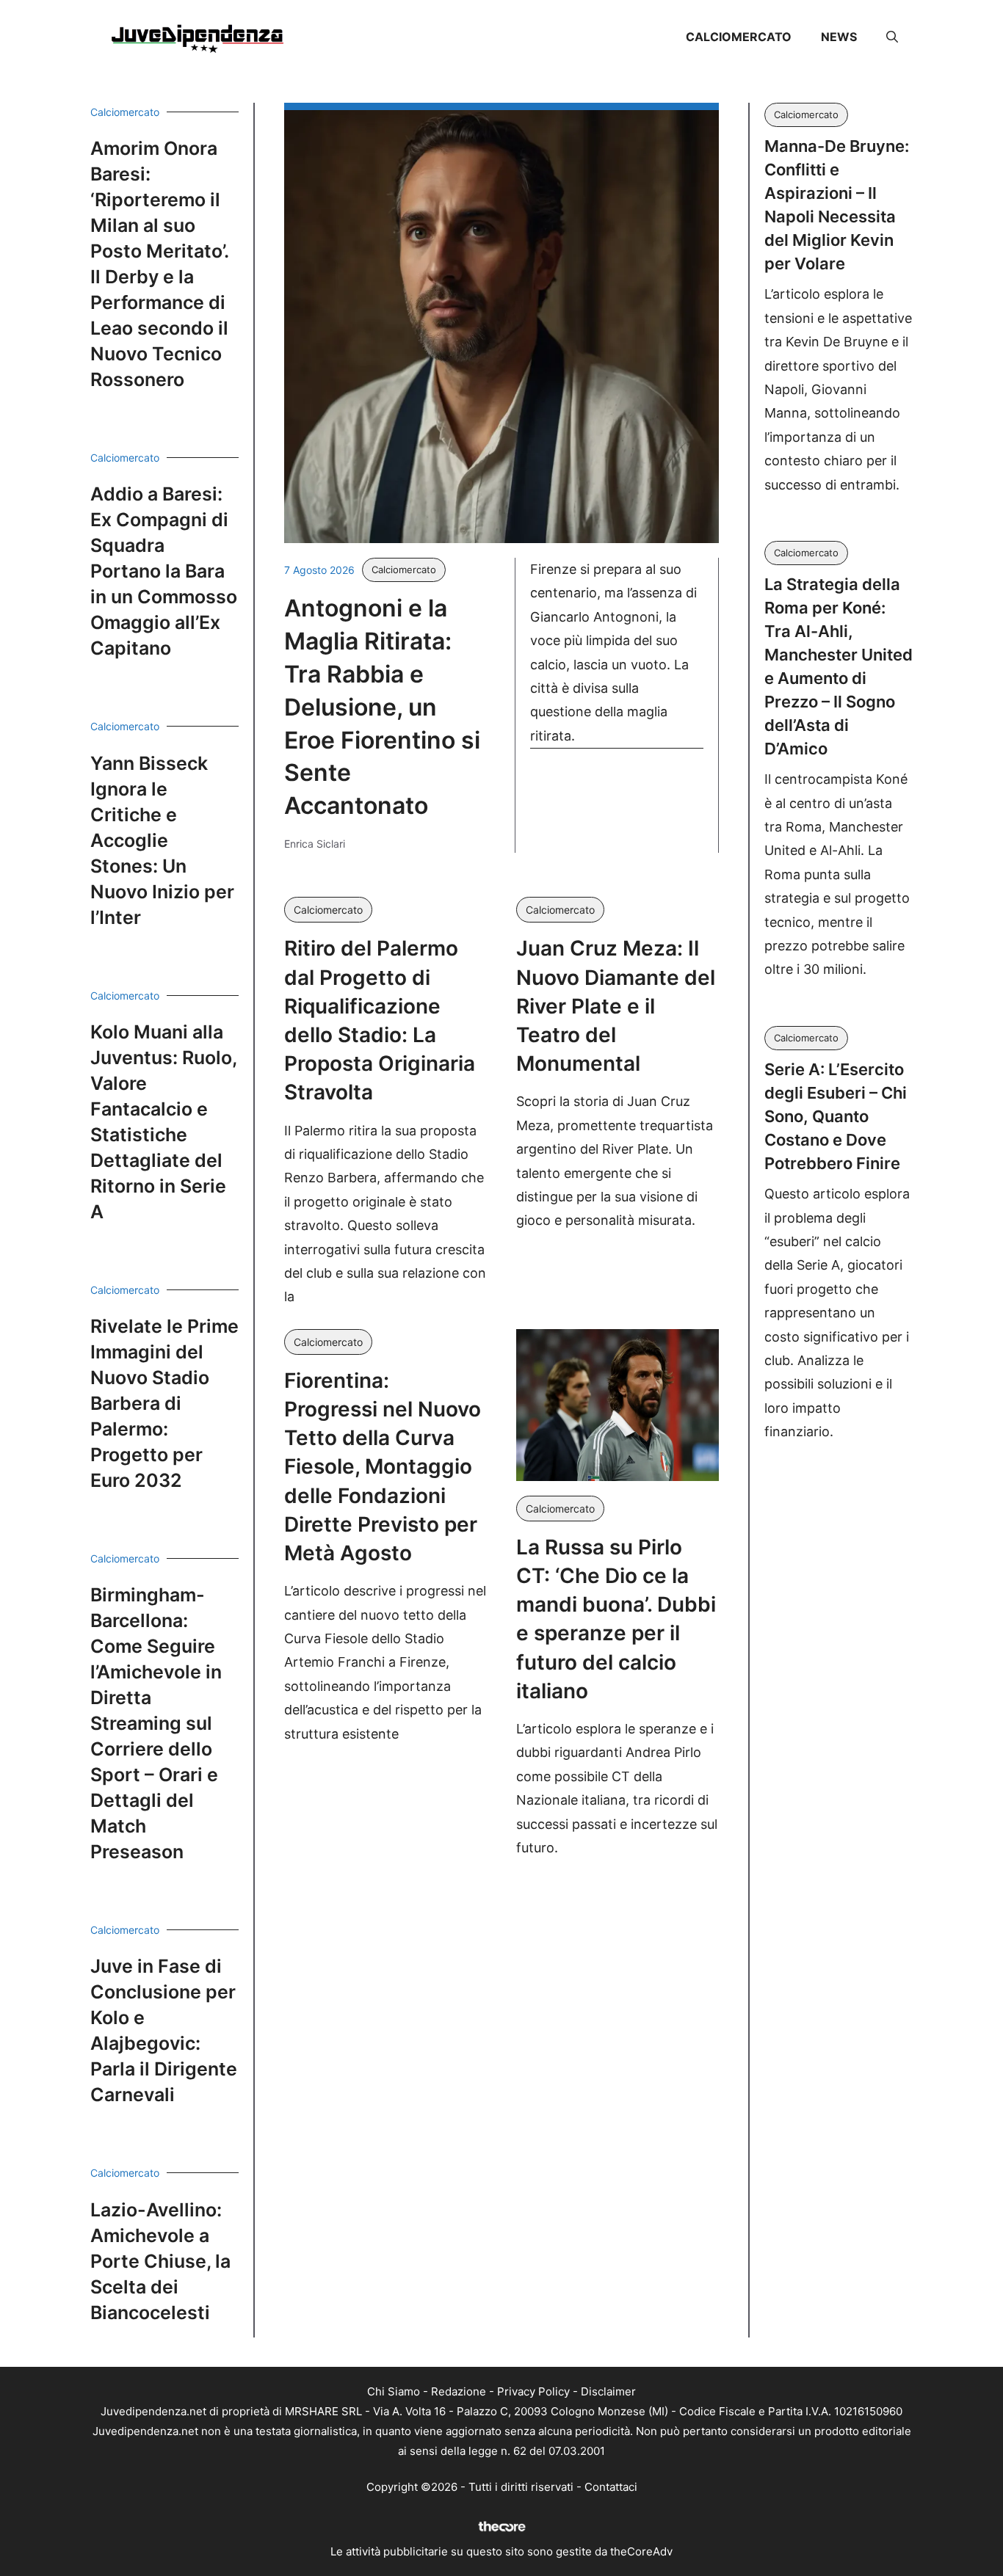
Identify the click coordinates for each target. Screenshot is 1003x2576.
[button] (892, 37)
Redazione (459, 2391)
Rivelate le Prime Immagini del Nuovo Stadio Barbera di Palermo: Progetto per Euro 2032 (164, 1403)
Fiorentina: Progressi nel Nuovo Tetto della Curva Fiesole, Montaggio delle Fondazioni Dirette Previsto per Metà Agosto (383, 1467)
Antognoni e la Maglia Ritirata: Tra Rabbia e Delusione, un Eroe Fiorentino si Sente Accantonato (382, 707)
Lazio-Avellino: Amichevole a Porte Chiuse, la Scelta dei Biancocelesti (160, 2261)
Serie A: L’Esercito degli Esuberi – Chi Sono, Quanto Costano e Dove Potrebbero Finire (836, 1116)
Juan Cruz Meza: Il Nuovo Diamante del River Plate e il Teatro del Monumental (616, 1006)
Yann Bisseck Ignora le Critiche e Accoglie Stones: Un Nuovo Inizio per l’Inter (162, 840)
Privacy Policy (533, 2391)
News (839, 37)
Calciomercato (739, 37)
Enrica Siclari (315, 844)
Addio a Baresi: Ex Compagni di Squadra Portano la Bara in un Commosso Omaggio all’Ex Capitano (164, 571)
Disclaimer (608, 2391)
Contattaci (611, 2487)
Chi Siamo (394, 2391)
